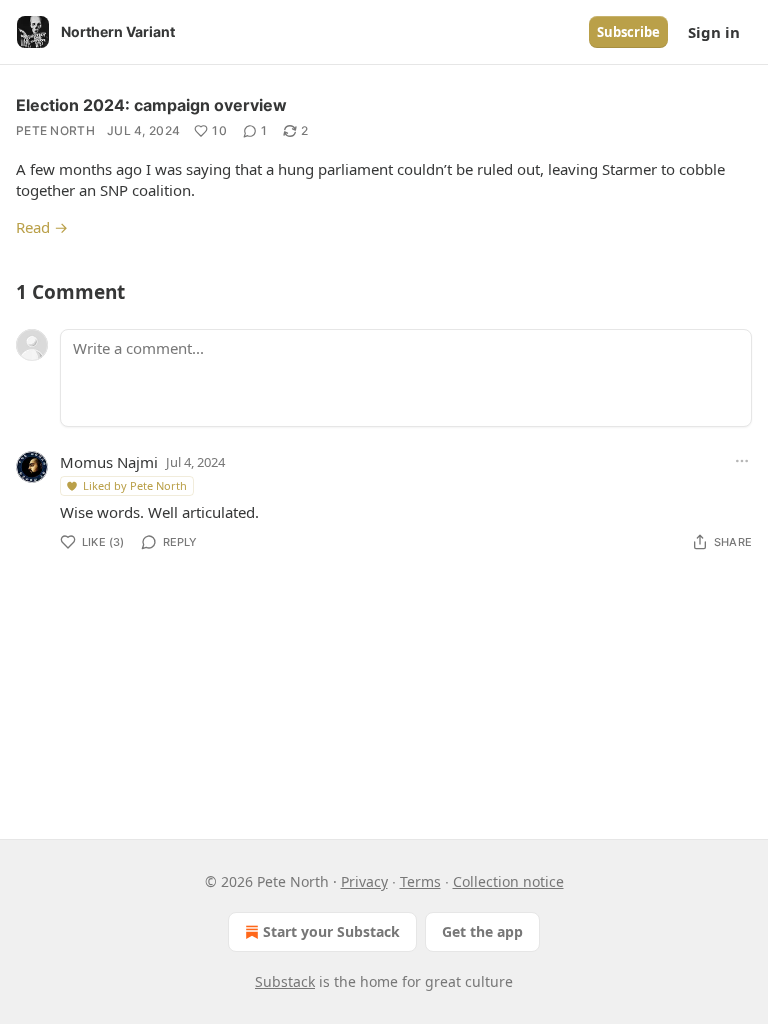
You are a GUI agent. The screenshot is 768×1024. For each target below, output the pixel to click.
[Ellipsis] (742, 461)
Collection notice (508, 881)
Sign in (714, 32)
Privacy (364, 881)
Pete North (55, 130)
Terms (420, 881)
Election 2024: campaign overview (151, 105)
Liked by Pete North (135, 485)
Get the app (482, 931)
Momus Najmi (109, 462)
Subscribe (628, 32)
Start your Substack (331, 931)
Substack (285, 981)
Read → (42, 227)
